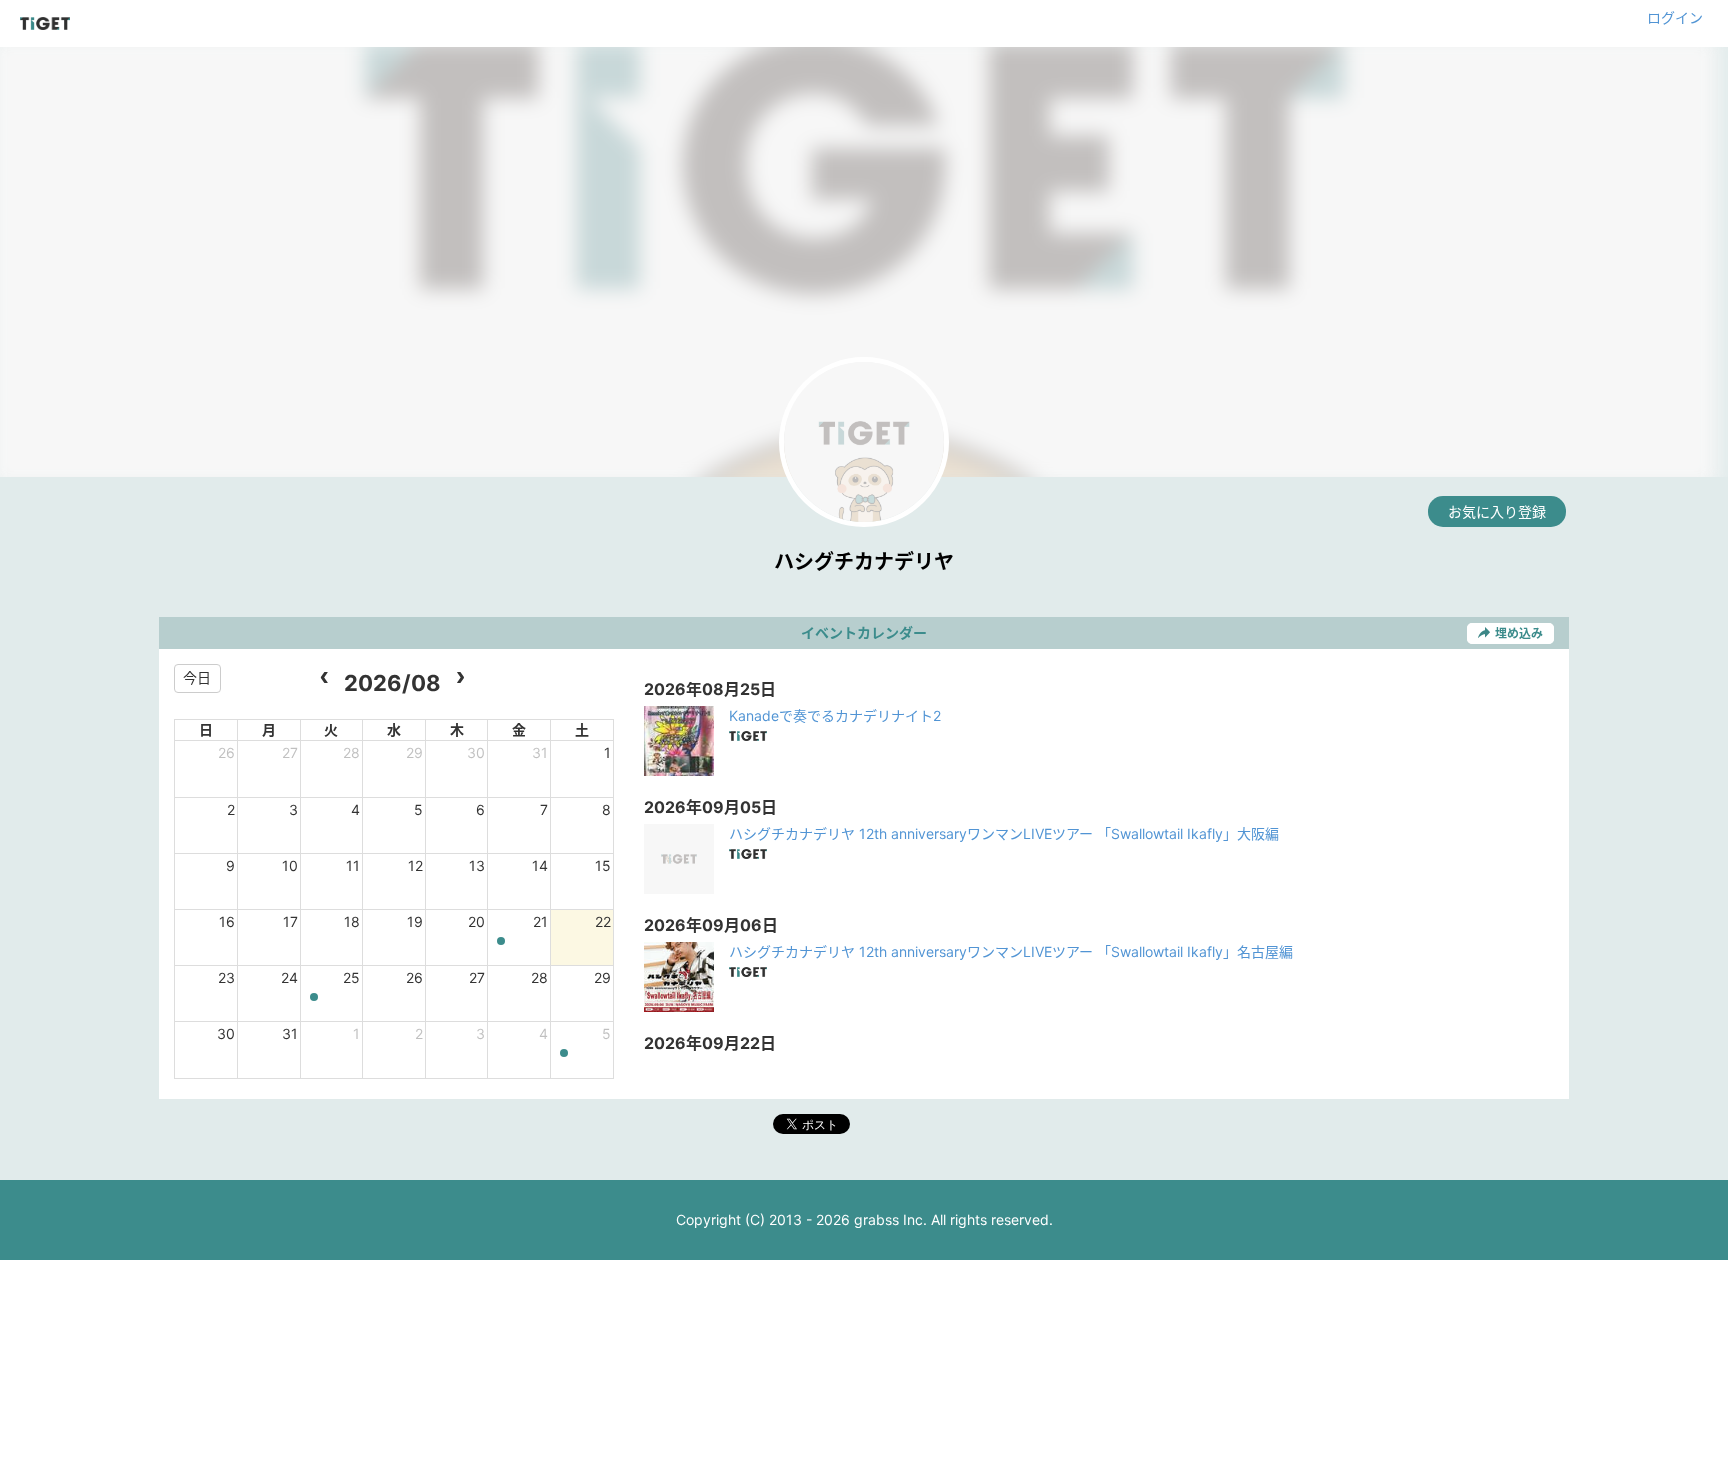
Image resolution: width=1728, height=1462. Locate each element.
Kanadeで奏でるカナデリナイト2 (835, 715)
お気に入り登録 (1497, 511)
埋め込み (1519, 633)
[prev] (324, 678)
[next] (460, 678)
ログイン (1675, 17)
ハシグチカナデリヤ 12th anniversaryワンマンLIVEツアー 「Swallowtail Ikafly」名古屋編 (1011, 951)
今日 (197, 677)
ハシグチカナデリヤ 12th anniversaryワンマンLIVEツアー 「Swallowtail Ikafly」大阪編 (1004, 833)
